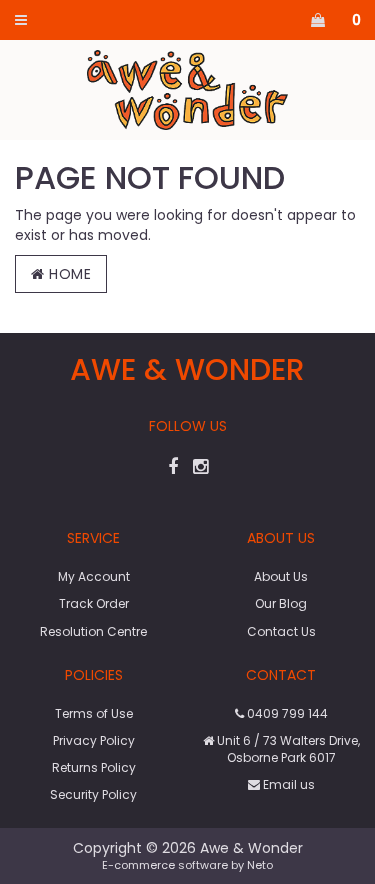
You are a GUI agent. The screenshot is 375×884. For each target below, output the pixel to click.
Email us (287, 784)
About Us (281, 576)
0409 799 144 (286, 713)
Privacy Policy (94, 740)
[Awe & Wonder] (187, 89)
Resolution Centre (93, 631)
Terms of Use (94, 713)
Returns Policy (94, 767)
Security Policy (93, 794)
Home (68, 274)
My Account (94, 576)
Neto (260, 865)
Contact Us (281, 631)
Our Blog (281, 603)
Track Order (94, 603)
